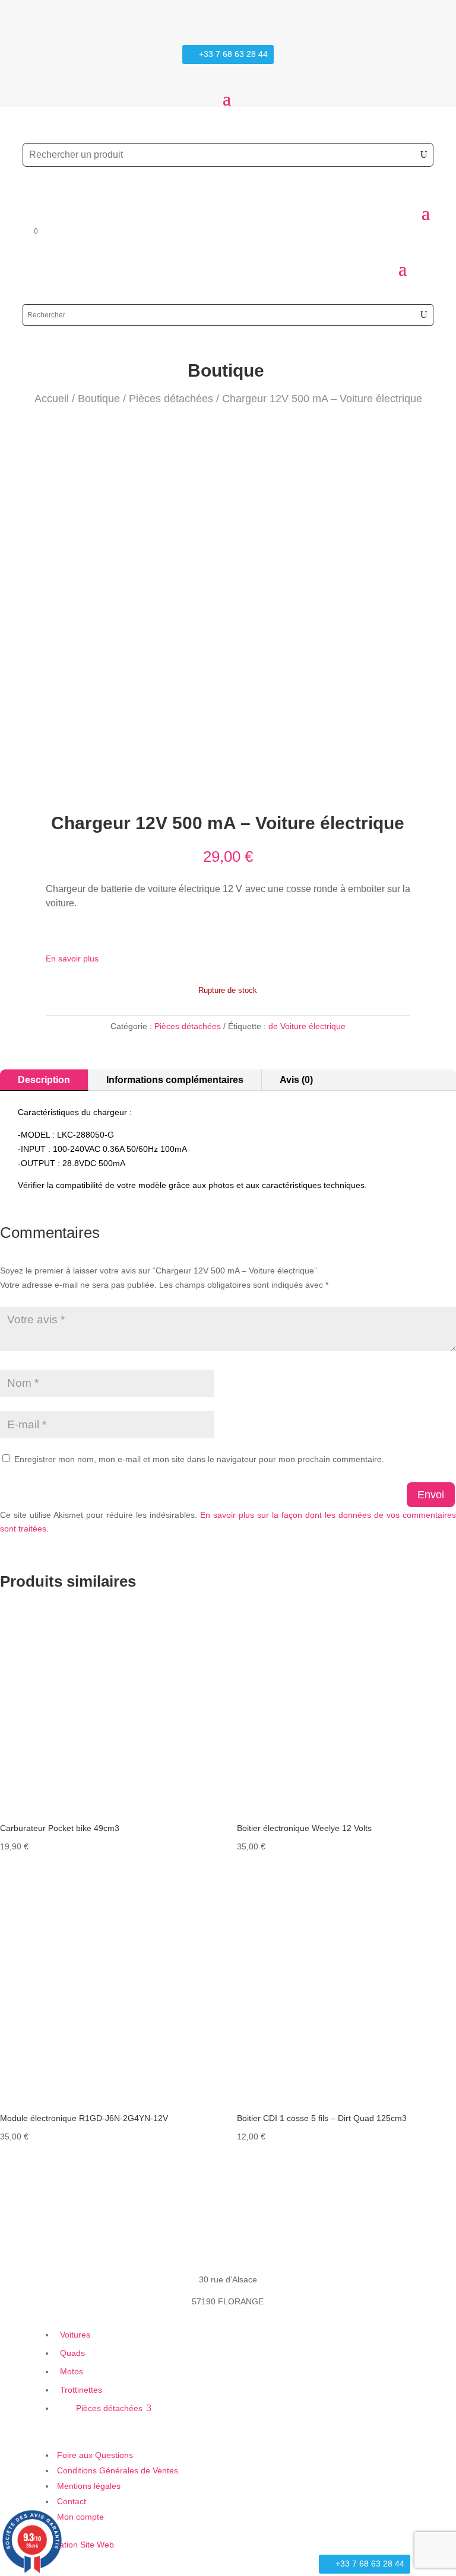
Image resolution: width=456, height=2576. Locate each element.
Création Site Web (80, 2545)
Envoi (431, 1495)
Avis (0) (296, 1080)
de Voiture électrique (307, 1026)
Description (44, 1080)
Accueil (52, 399)
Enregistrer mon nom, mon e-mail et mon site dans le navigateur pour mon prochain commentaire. (199, 1459)
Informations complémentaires (175, 1080)
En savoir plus (72, 959)
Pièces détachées (171, 399)
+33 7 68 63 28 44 (233, 54)
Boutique (99, 399)
